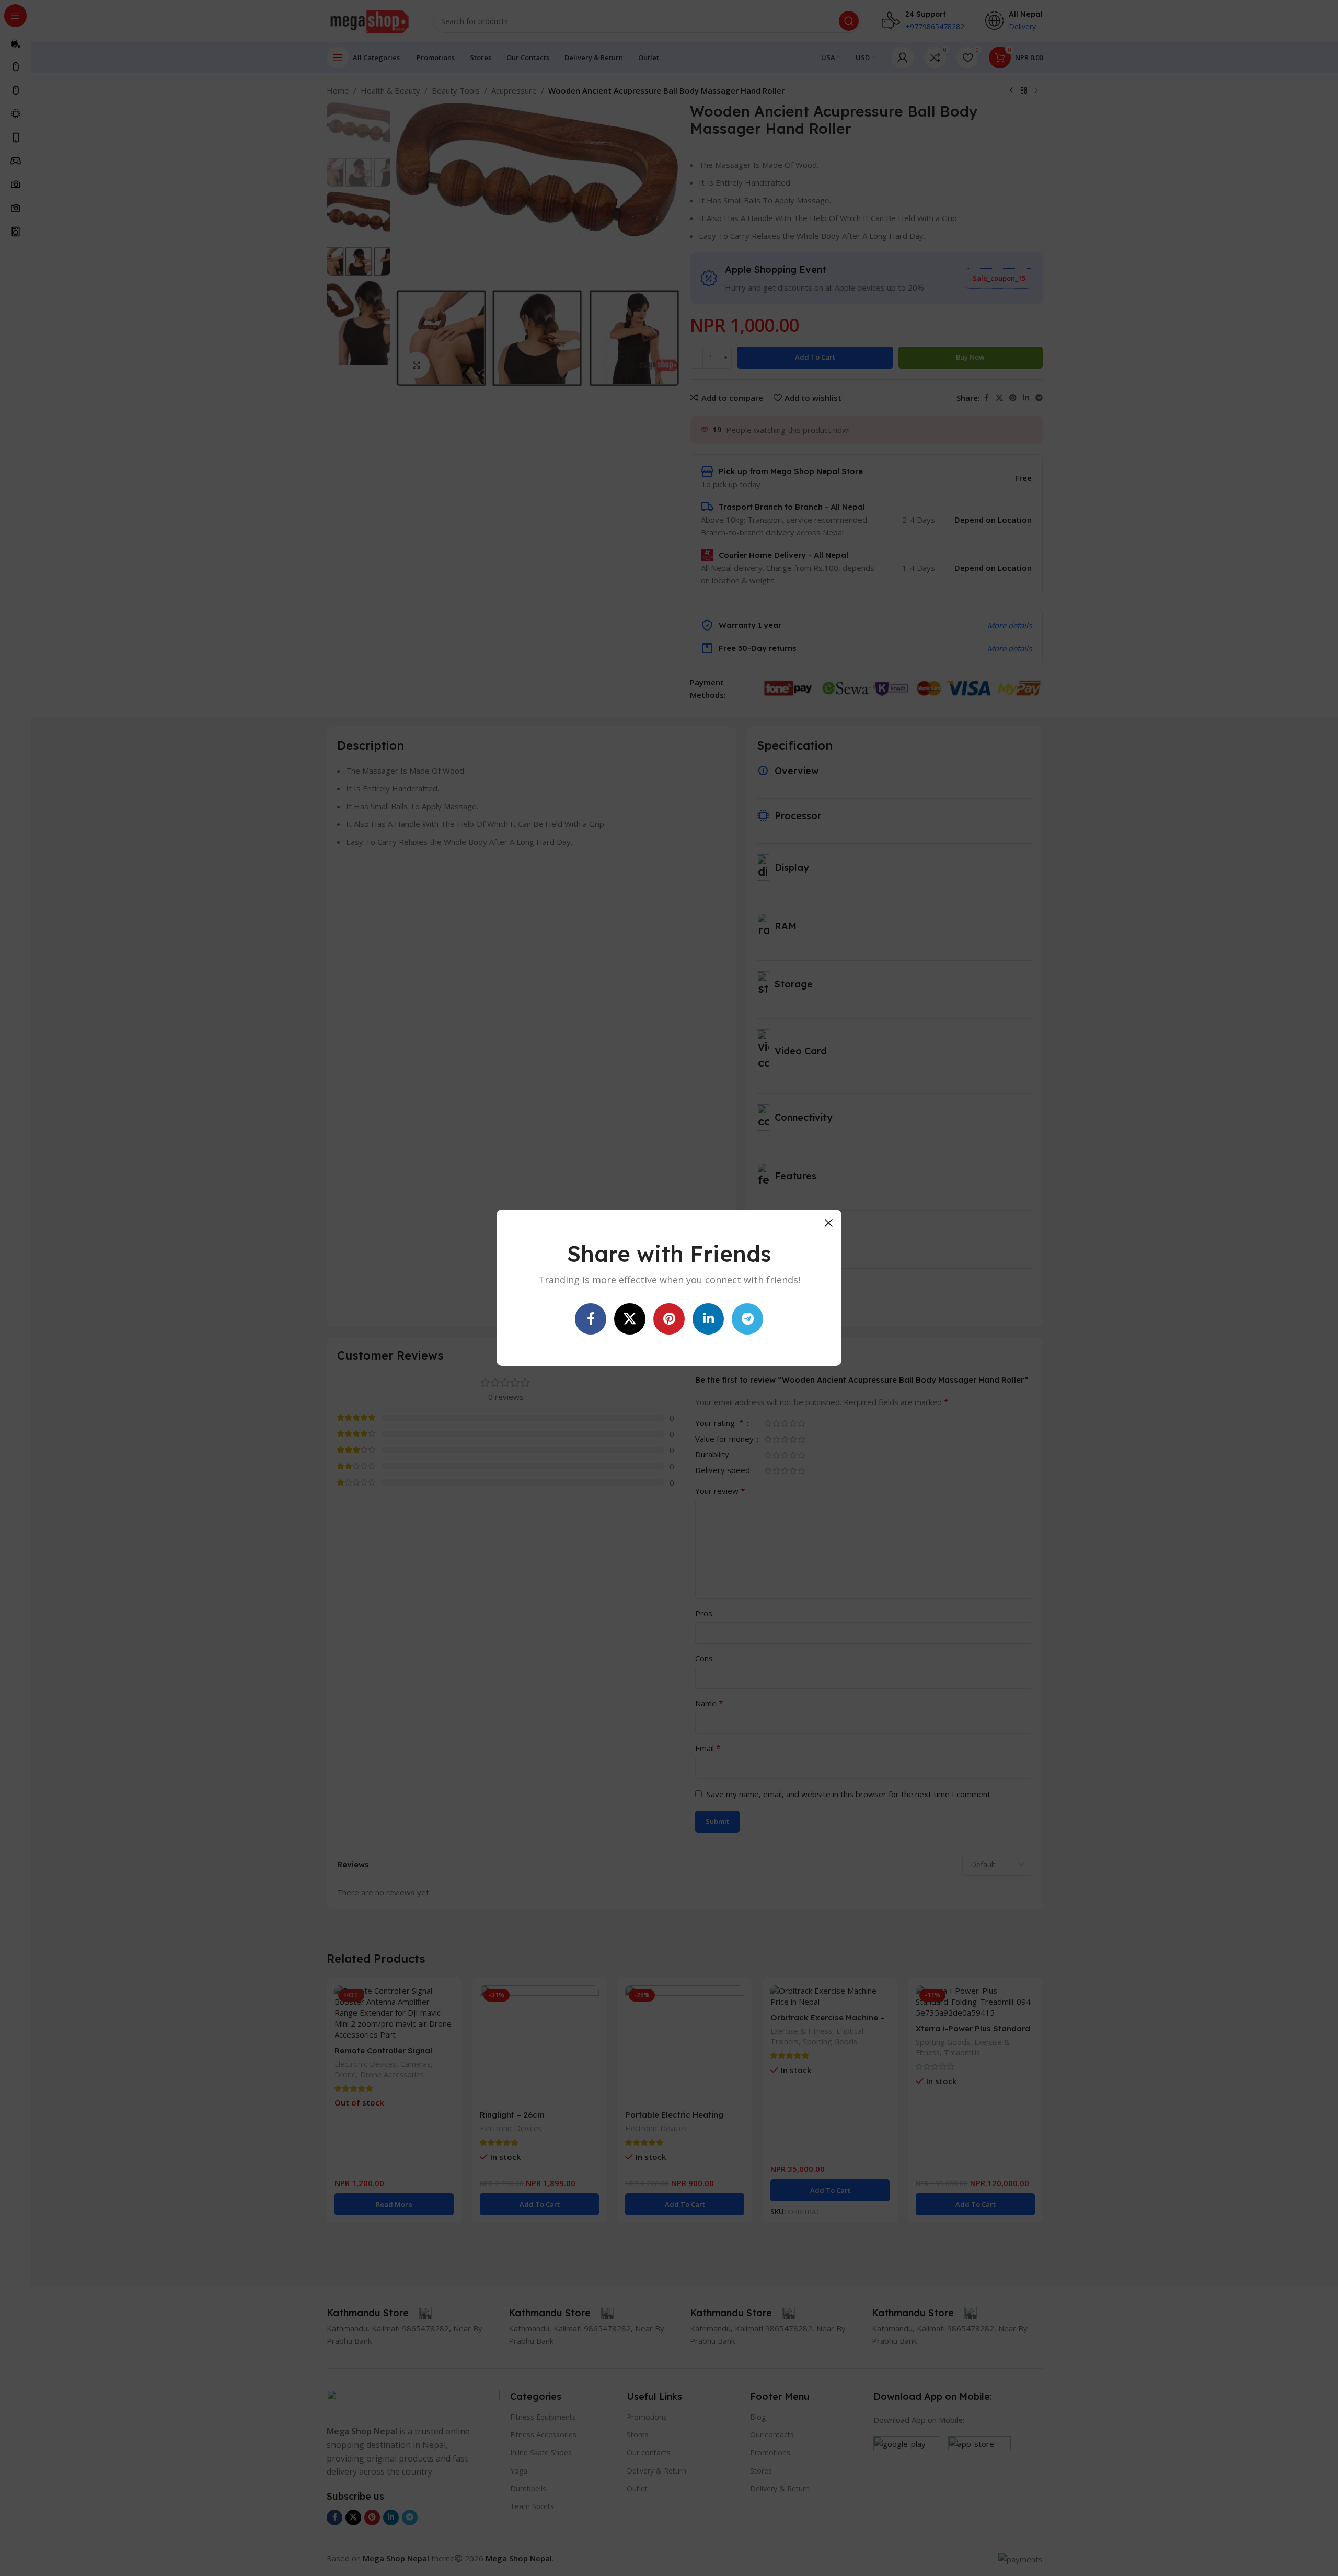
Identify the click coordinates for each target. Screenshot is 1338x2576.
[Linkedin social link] (708, 1319)
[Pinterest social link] (669, 1319)
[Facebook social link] (591, 1319)
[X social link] (630, 1319)
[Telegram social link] (747, 1319)
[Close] (828, 1223)
